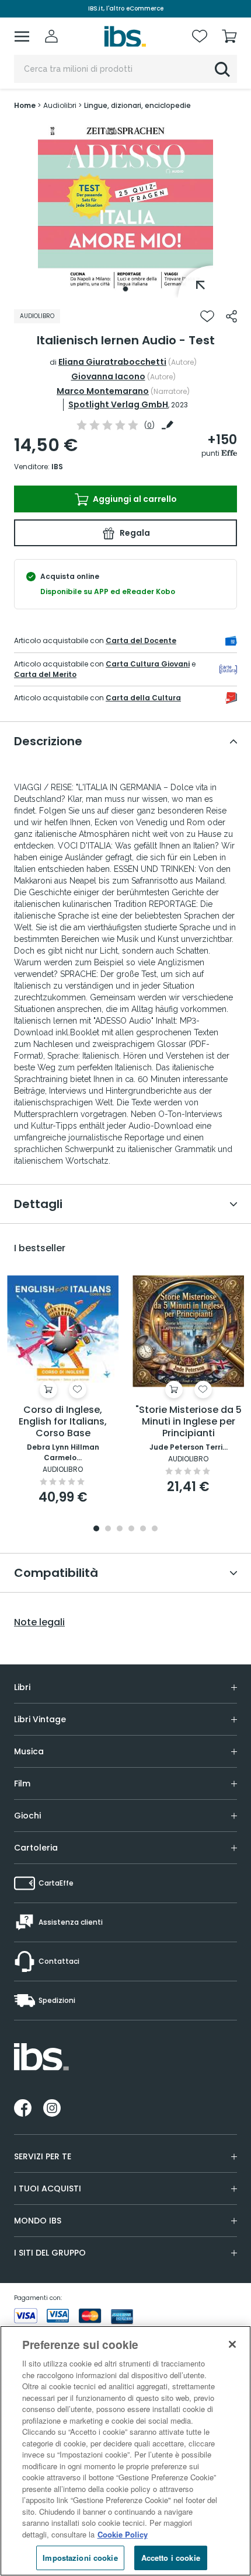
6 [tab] (155, 1529)
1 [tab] (125, 289)
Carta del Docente (141, 640)
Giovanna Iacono (108, 376)
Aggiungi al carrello (134, 499)
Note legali (39, 1622)
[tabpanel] (125, 210)
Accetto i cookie (171, 2558)
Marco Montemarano (103, 391)
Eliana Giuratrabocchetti (112, 362)
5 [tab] (143, 1529)
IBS (57, 467)
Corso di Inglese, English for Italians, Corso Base (63, 1422)
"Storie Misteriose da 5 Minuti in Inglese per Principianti (189, 1422)
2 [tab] (108, 1529)
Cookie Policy (123, 2534)
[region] (125, 2451)
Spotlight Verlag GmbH (118, 404)
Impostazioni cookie (80, 2558)
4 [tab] (131, 1529)
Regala (134, 533)
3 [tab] (120, 1529)
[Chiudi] (232, 2344)
